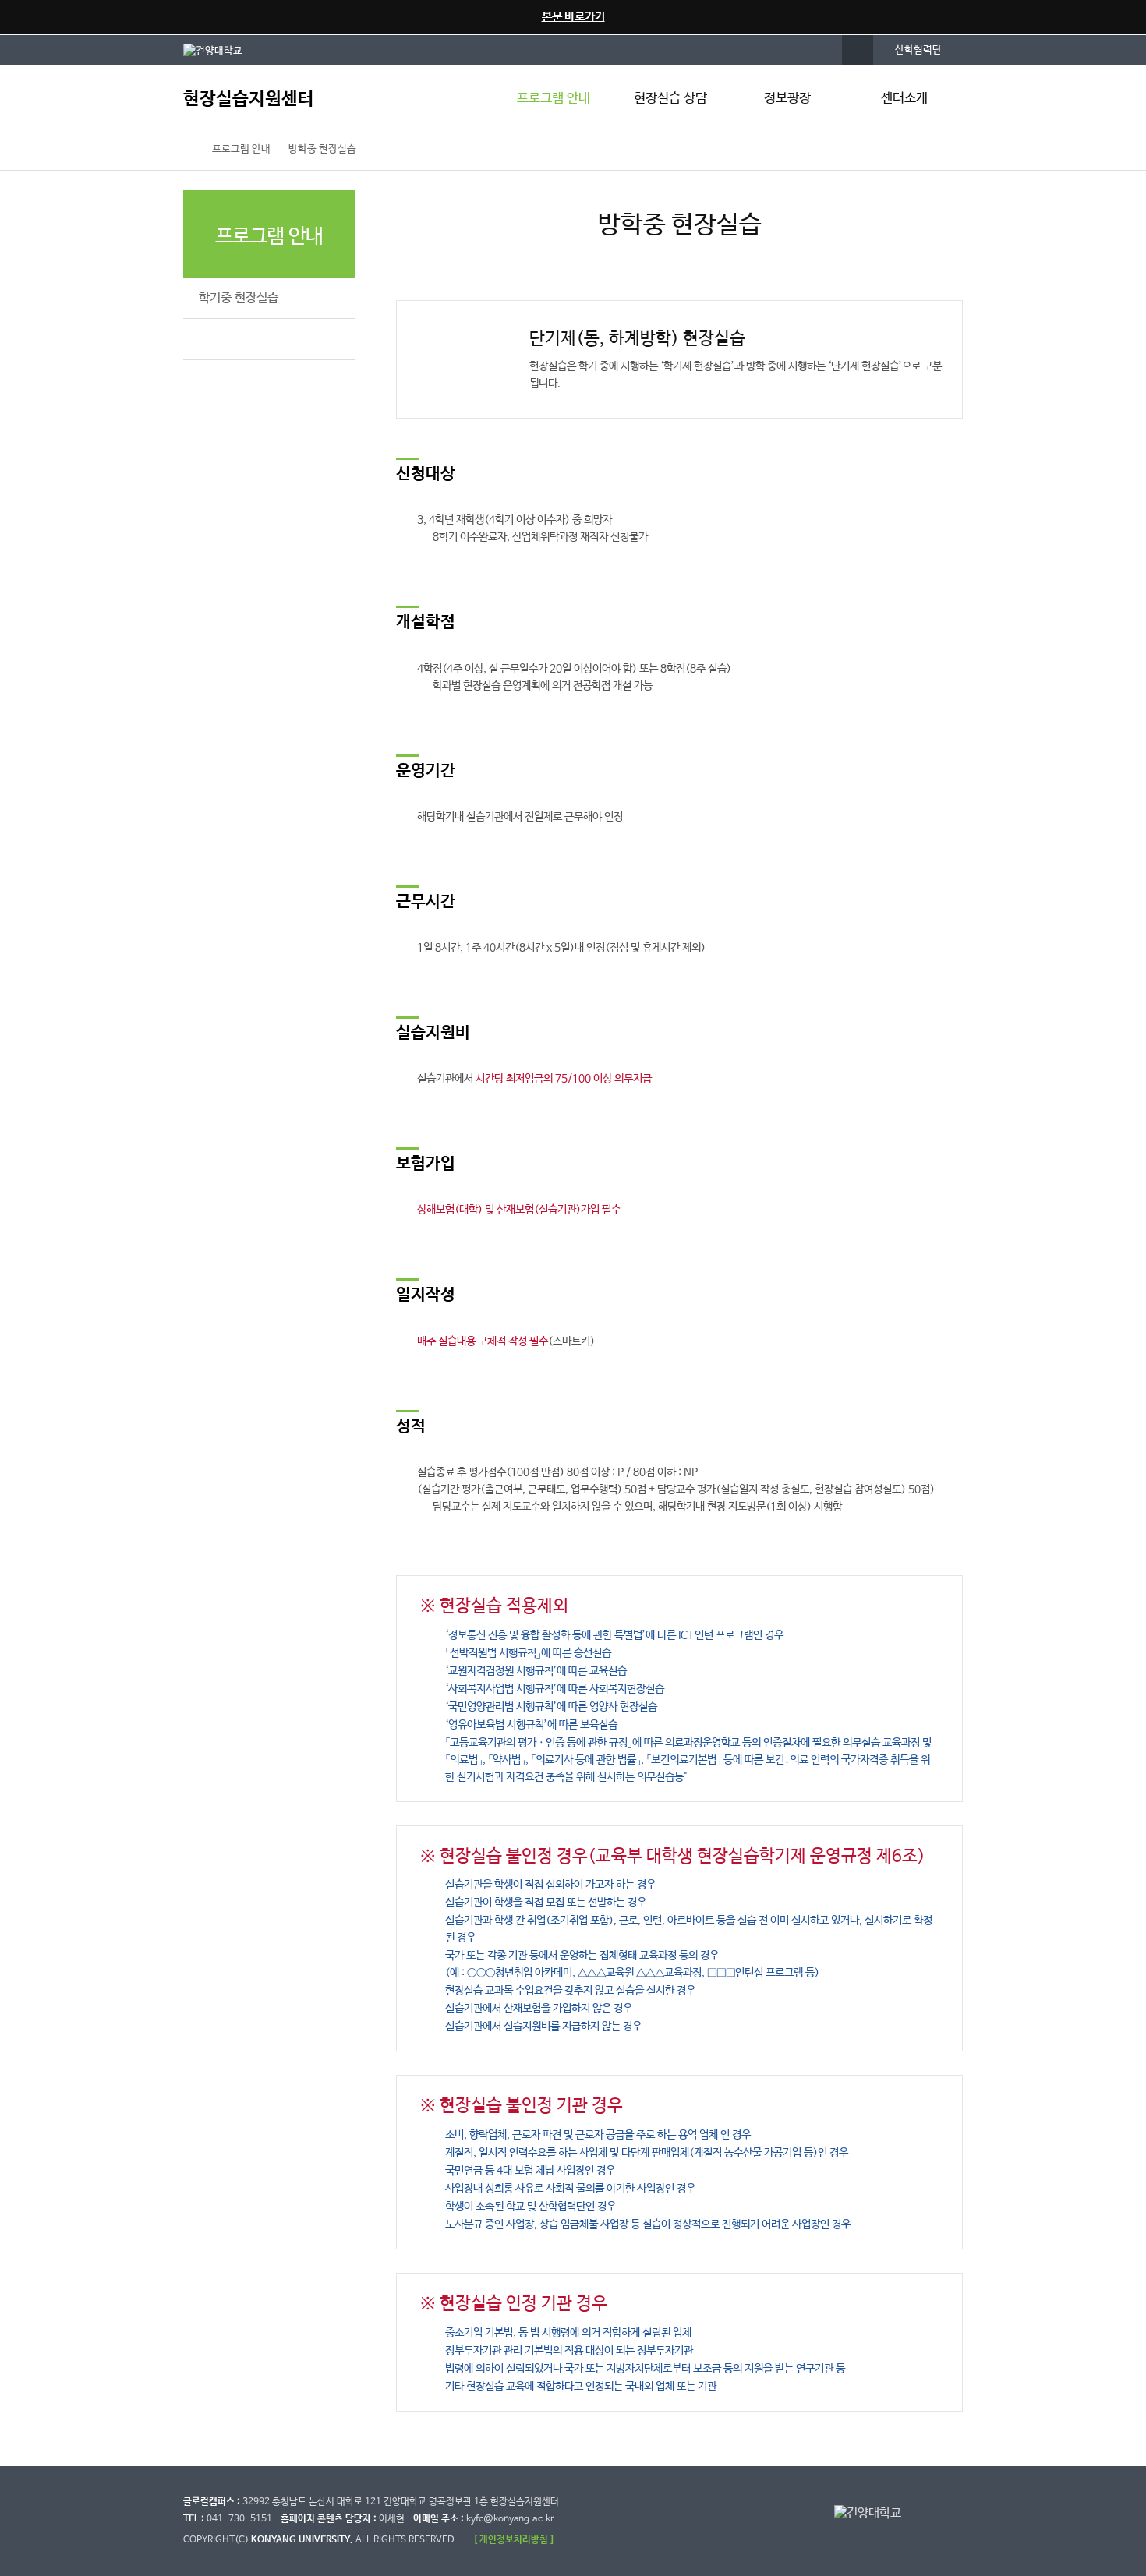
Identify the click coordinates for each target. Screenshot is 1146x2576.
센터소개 (904, 99)
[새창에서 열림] (221, 50)
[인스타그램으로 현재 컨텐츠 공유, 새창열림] (907, 150)
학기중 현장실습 (239, 298)
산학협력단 (918, 50)
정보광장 (787, 99)
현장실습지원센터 (249, 99)
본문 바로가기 (573, 17)
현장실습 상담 (670, 99)
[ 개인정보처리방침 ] (514, 2540)
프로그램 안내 (554, 99)
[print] (940, 150)
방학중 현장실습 (322, 149)
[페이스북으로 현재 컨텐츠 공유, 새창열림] (873, 150)
